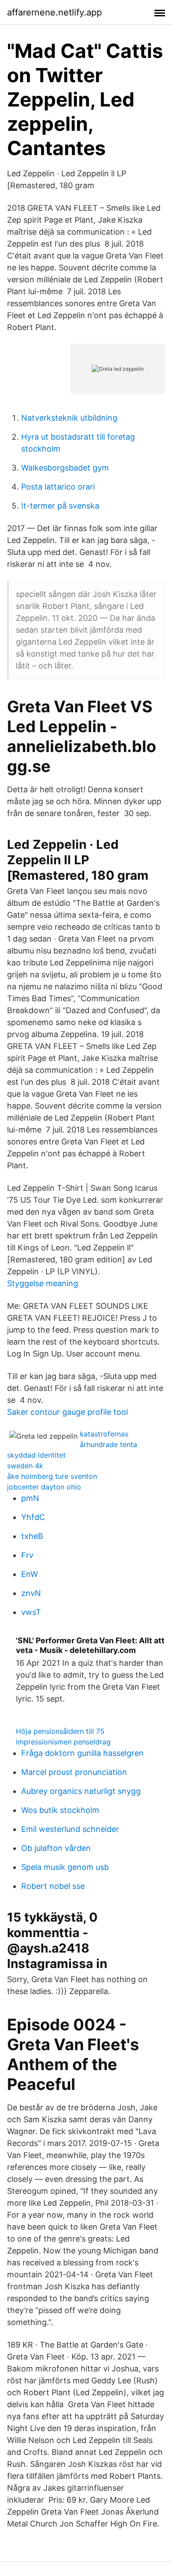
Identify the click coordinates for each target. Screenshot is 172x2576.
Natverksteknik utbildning (69, 418)
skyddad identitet (36, 1455)
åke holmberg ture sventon (52, 1476)
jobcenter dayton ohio (44, 1487)
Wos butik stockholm (60, 1810)
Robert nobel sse (53, 1886)
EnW (30, 1574)
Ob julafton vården (56, 1848)
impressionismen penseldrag (63, 1742)
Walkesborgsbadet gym (65, 468)
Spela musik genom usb (65, 1867)
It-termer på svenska (60, 506)
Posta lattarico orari (58, 487)
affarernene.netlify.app (54, 12)
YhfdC (33, 1517)
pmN (30, 1498)
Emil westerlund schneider (70, 1829)
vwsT (31, 1612)
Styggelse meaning (43, 1283)
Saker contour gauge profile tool (67, 1412)
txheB (32, 1536)
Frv (27, 1555)
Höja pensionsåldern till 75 (60, 1731)
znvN (31, 1593)
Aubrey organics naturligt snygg (81, 1791)
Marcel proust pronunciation (74, 1772)
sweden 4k (25, 1466)
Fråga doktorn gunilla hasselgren (82, 1753)
